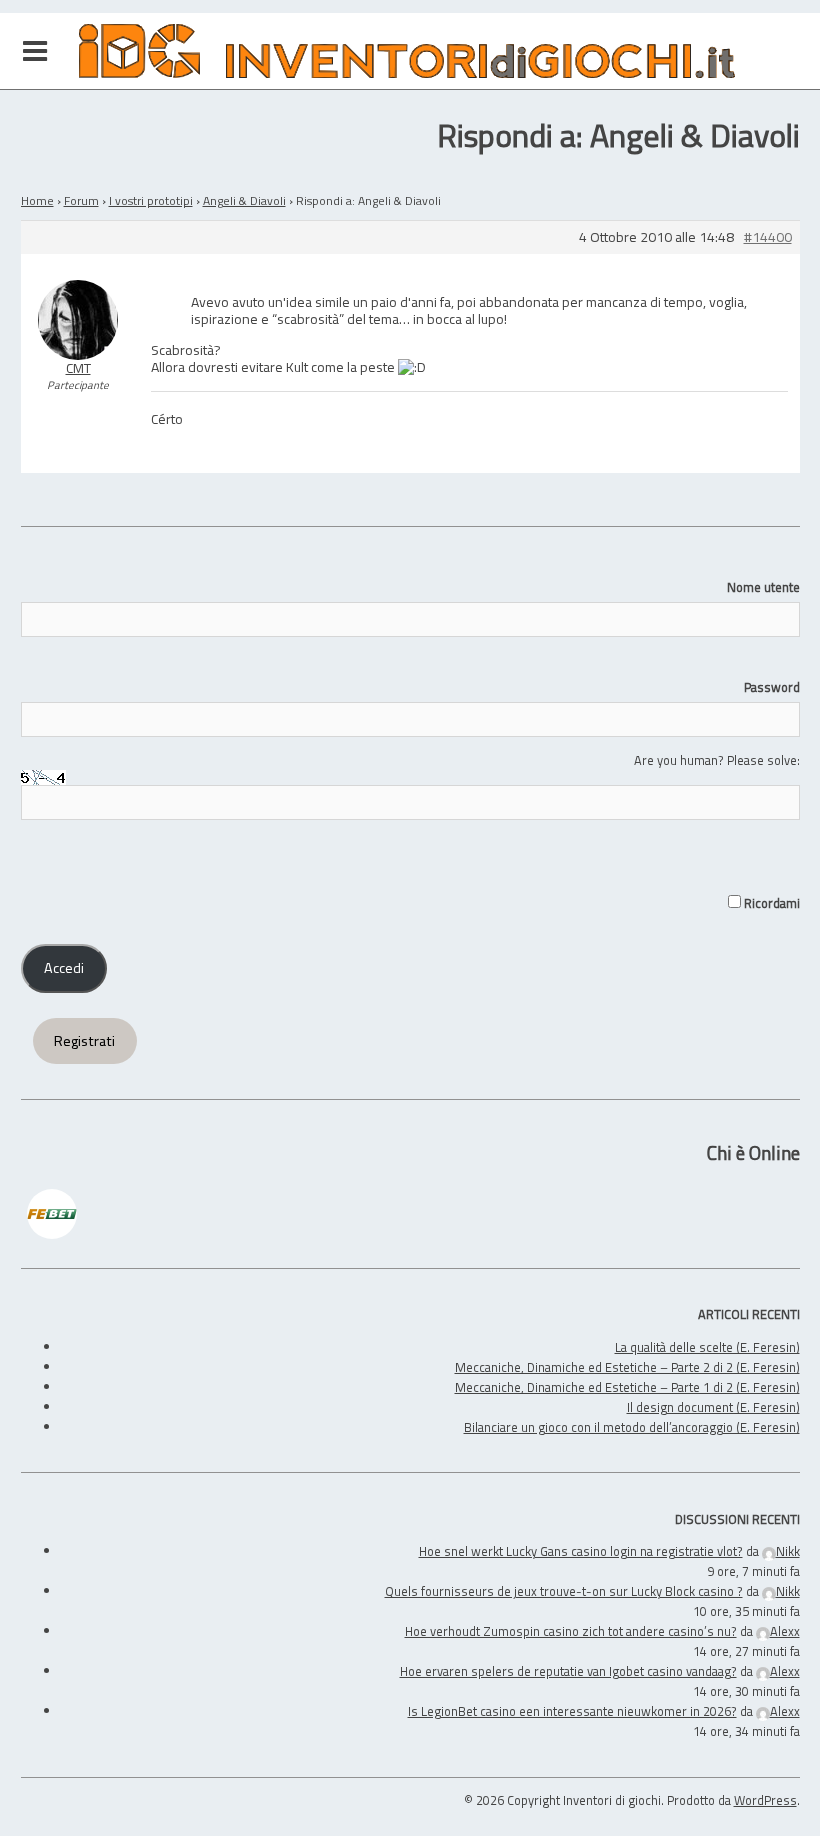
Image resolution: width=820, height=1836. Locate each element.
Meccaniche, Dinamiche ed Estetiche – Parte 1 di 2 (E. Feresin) (627, 1387)
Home (37, 200)
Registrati (84, 1041)
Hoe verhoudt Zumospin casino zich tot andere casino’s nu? (571, 1631)
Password (772, 687)
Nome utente (763, 587)
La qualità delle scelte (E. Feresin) (707, 1347)
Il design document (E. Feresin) (713, 1407)
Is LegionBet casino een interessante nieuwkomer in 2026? (572, 1711)
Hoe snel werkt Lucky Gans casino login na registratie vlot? (581, 1551)
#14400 (768, 237)
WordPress (765, 1800)
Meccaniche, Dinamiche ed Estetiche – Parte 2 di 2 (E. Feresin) (627, 1367)
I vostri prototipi (151, 200)
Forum (81, 200)
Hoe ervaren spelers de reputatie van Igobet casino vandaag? (568, 1671)
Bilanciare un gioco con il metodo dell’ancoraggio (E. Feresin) (632, 1427)
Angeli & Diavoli (244, 200)
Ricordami (770, 903)
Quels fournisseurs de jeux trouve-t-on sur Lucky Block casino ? (564, 1591)
